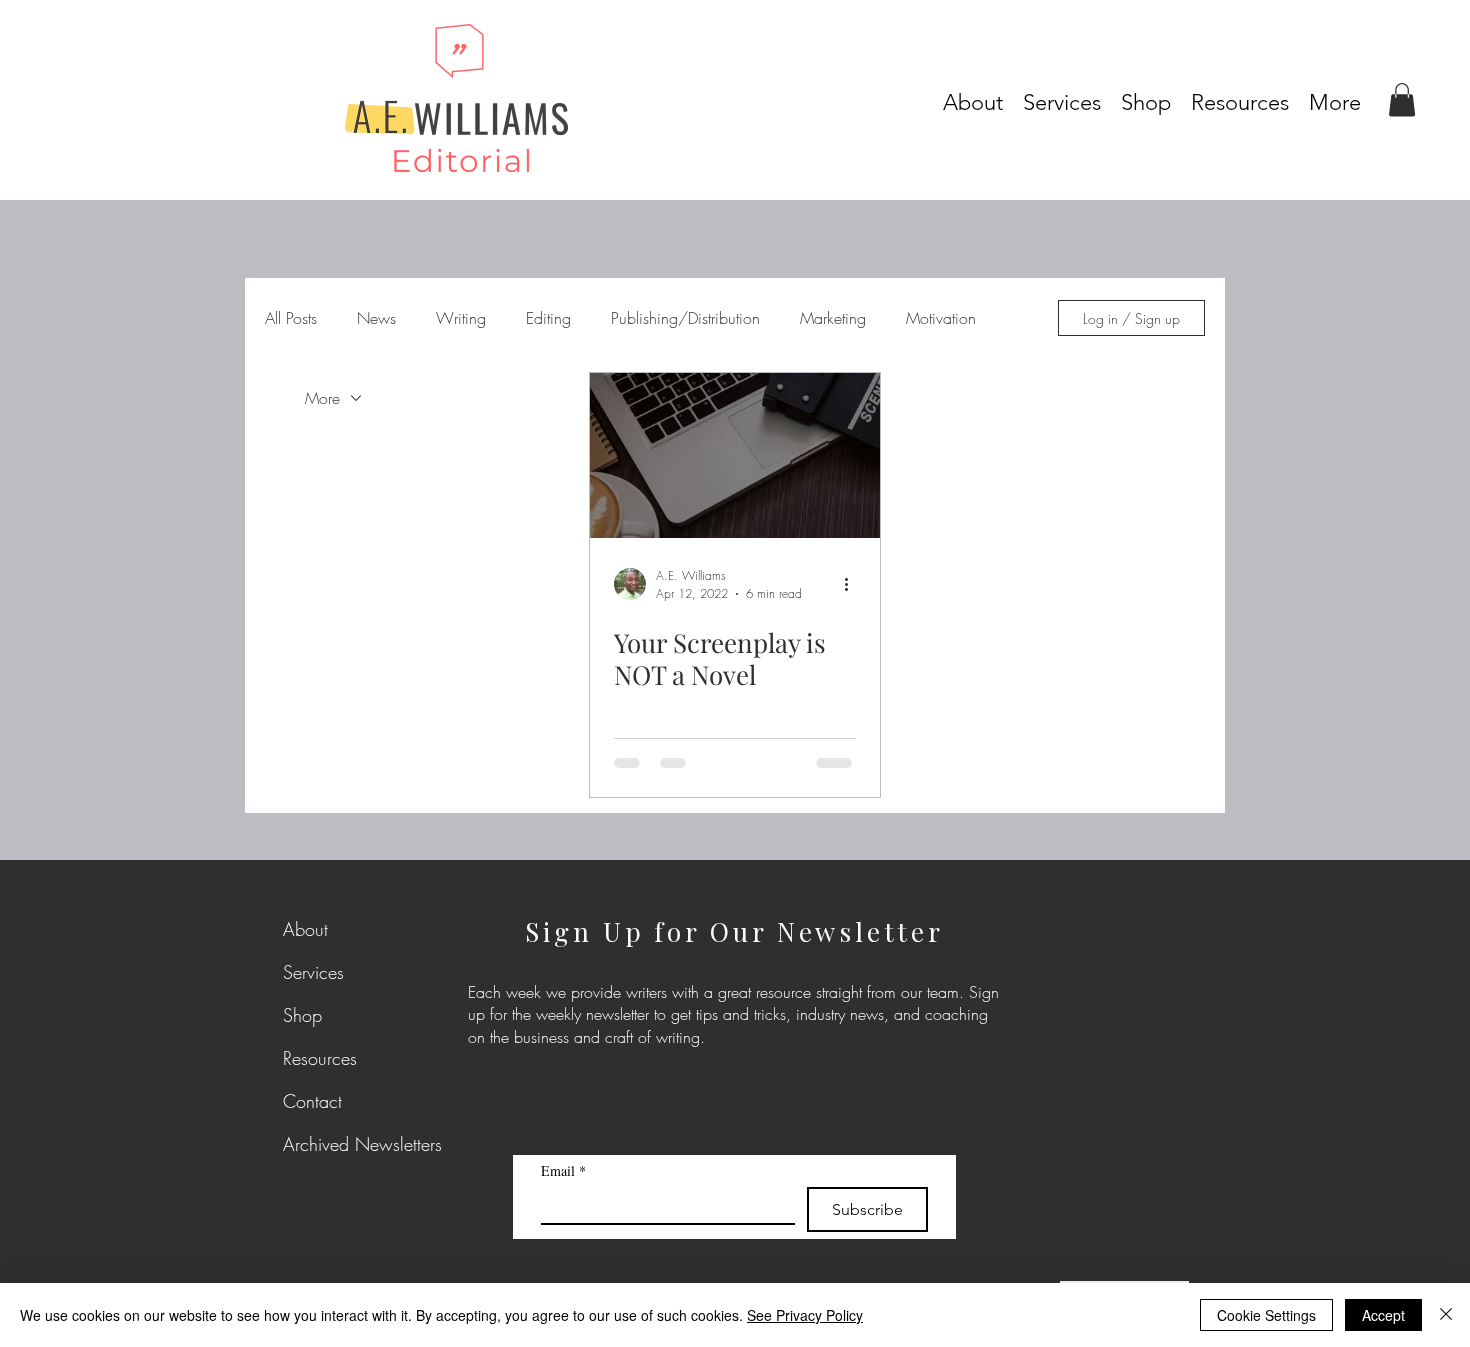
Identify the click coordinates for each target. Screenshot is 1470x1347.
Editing (548, 318)
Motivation (941, 318)
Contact (312, 1101)
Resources (320, 1058)
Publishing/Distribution (685, 318)
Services (313, 972)
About (305, 929)
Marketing (833, 318)
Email (563, 1170)
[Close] (1446, 1315)
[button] (1240, 98)
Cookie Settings (1266, 1315)
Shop (302, 1015)
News (376, 318)
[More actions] (853, 584)
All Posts (291, 318)
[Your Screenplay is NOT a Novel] (735, 455)
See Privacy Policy (805, 1315)
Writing (461, 318)
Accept (1383, 1315)
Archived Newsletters (331, 1144)
